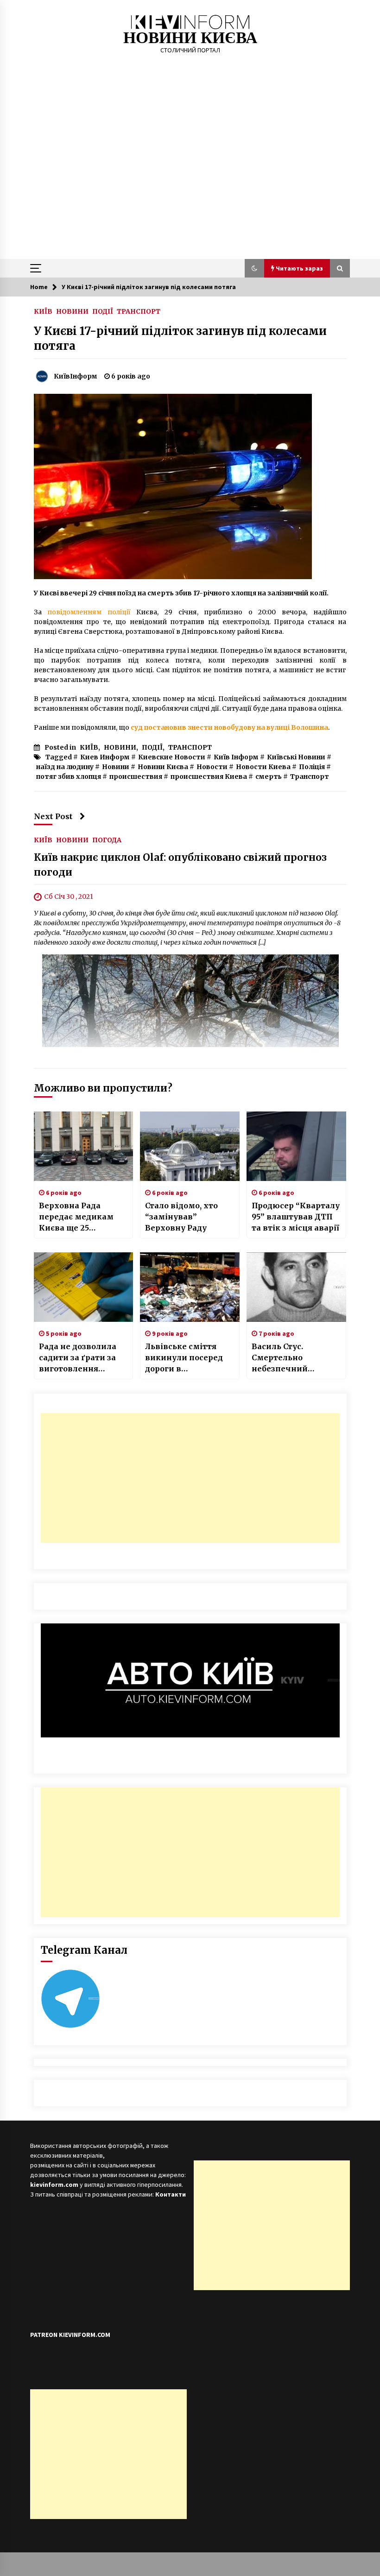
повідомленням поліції (89, 612)
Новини (116, 767)
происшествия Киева (209, 777)
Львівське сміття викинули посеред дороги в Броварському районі (184, 1358)
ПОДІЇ (103, 311)
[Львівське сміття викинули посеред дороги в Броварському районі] (190, 1287)
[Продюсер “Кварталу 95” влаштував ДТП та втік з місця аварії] (296, 1146)
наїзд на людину (65, 767)
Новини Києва (163, 767)
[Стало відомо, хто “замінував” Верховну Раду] (190, 1146)
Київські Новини (296, 757)
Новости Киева (263, 767)
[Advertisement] (190, 189)
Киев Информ (105, 757)
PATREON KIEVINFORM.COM (70, 2335)
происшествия (136, 777)
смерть (269, 777)
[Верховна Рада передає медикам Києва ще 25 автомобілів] (84, 1146)
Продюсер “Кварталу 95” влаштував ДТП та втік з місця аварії (296, 1217)
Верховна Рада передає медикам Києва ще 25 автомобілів (76, 1217)
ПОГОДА (107, 840)
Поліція (312, 767)
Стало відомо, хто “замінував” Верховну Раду (181, 1217)
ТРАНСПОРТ (139, 311)
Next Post (53, 816)
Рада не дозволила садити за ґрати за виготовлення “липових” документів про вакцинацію (78, 1358)
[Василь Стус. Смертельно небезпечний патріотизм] (296, 1287)
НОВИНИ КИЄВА (190, 38)
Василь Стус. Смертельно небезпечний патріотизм (280, 1358)
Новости (212, 767)
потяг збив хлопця (69, 777)
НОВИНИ (72, 311)
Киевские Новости (172, 757)
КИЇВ (43, 311)
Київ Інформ (236, 757)
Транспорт (310, 777)
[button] (254, 268)
